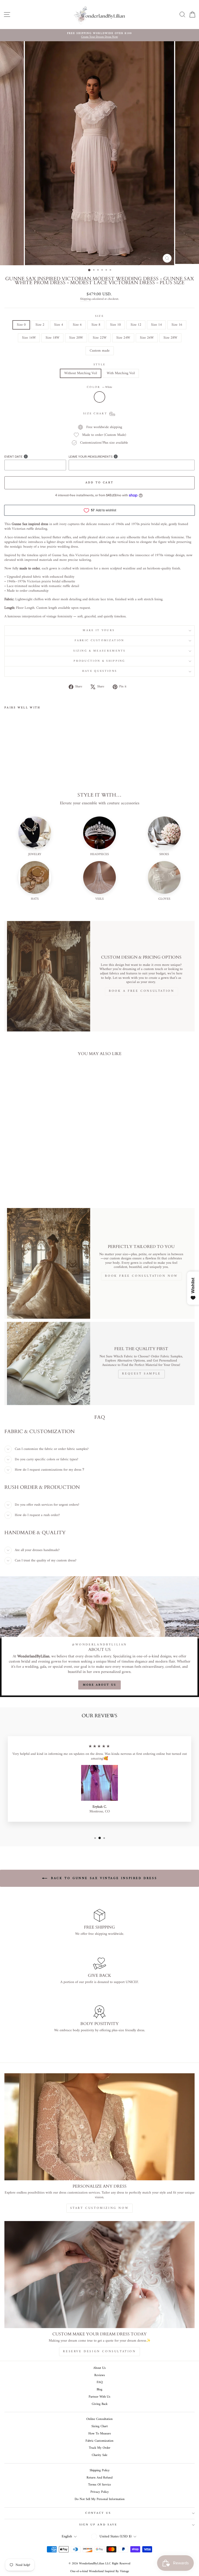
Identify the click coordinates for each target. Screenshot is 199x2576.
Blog (99, 2390)
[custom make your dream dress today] (99, 2275)
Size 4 (59, 325)
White (99, 397)
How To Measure (100, 2434)
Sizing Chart (100, 2426)
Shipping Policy (100, 2470)
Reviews (100, 2375)
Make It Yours (99, 630)
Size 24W (123, 338)
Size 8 (96, 325)
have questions (99, 671)
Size (99, 316)
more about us (100, 1685)
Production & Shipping (99, 661)
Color (99, 387)
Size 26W (147, 338)
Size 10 (115, 325)
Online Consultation (99, 2419)
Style (100, 365)
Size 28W (170, 338)
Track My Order (100, 2448)
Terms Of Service (99, 2485)
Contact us (98, 2513)
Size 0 (21, 325)
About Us (99, 2368)
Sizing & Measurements (99, 651)
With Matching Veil (121, 373)
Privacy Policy (100, 2492)
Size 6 (77, 325)
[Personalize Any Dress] (99, 2127)
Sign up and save (98, 2525)
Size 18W (52, 338)
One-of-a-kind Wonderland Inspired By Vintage (100, 2571)
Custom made (100, 351)
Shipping (85, 299)
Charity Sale (99, 2455)
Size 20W (76, 338)
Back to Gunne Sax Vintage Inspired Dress (103, 1878)
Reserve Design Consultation (99, 2352)
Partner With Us (99, 2397)
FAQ (100, 2382)
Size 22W (100, 338)
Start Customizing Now (100, 2208)
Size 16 (177, 325)
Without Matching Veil (81, 373)
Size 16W (29, 338)
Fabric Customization (99, 641)
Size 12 (136, 325)
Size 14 (156, 325)
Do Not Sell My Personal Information (100, 2499)
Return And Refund (99, 2478)
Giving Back (100, 2404)
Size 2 (40, 325)
